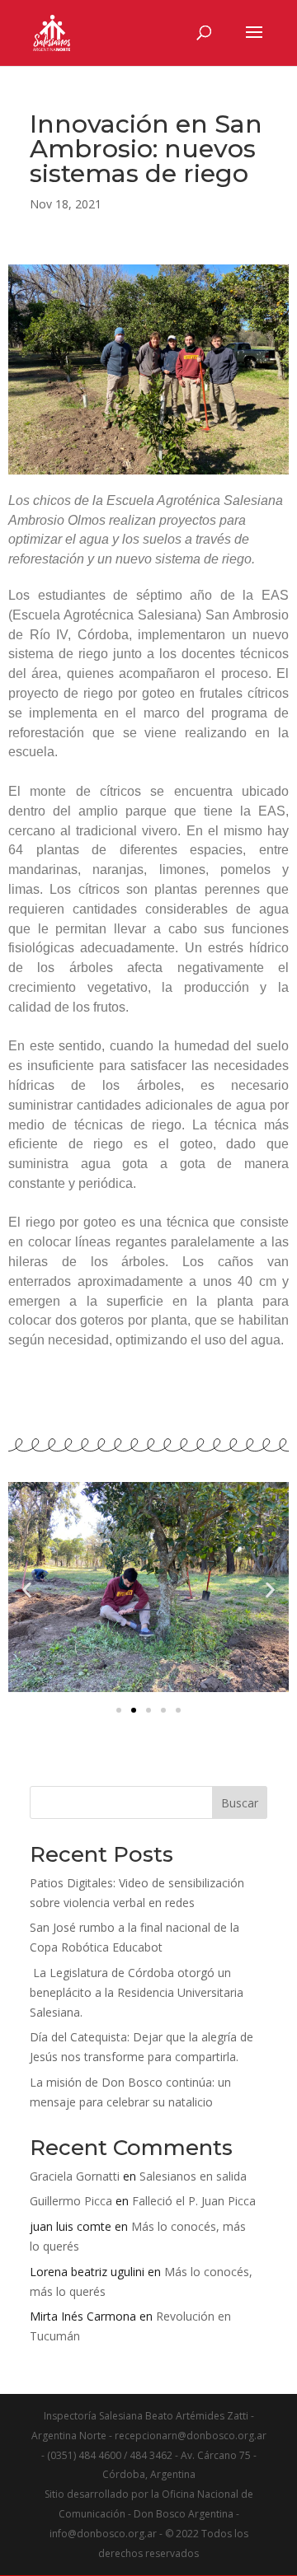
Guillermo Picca (71, 2201)
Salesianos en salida (193, 2176)
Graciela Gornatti (75, 2176)
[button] (27, 1590)
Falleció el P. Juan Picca (194, 2201)
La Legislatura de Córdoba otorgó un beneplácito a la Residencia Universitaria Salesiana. (137, 1992)
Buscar (240, 1803)
